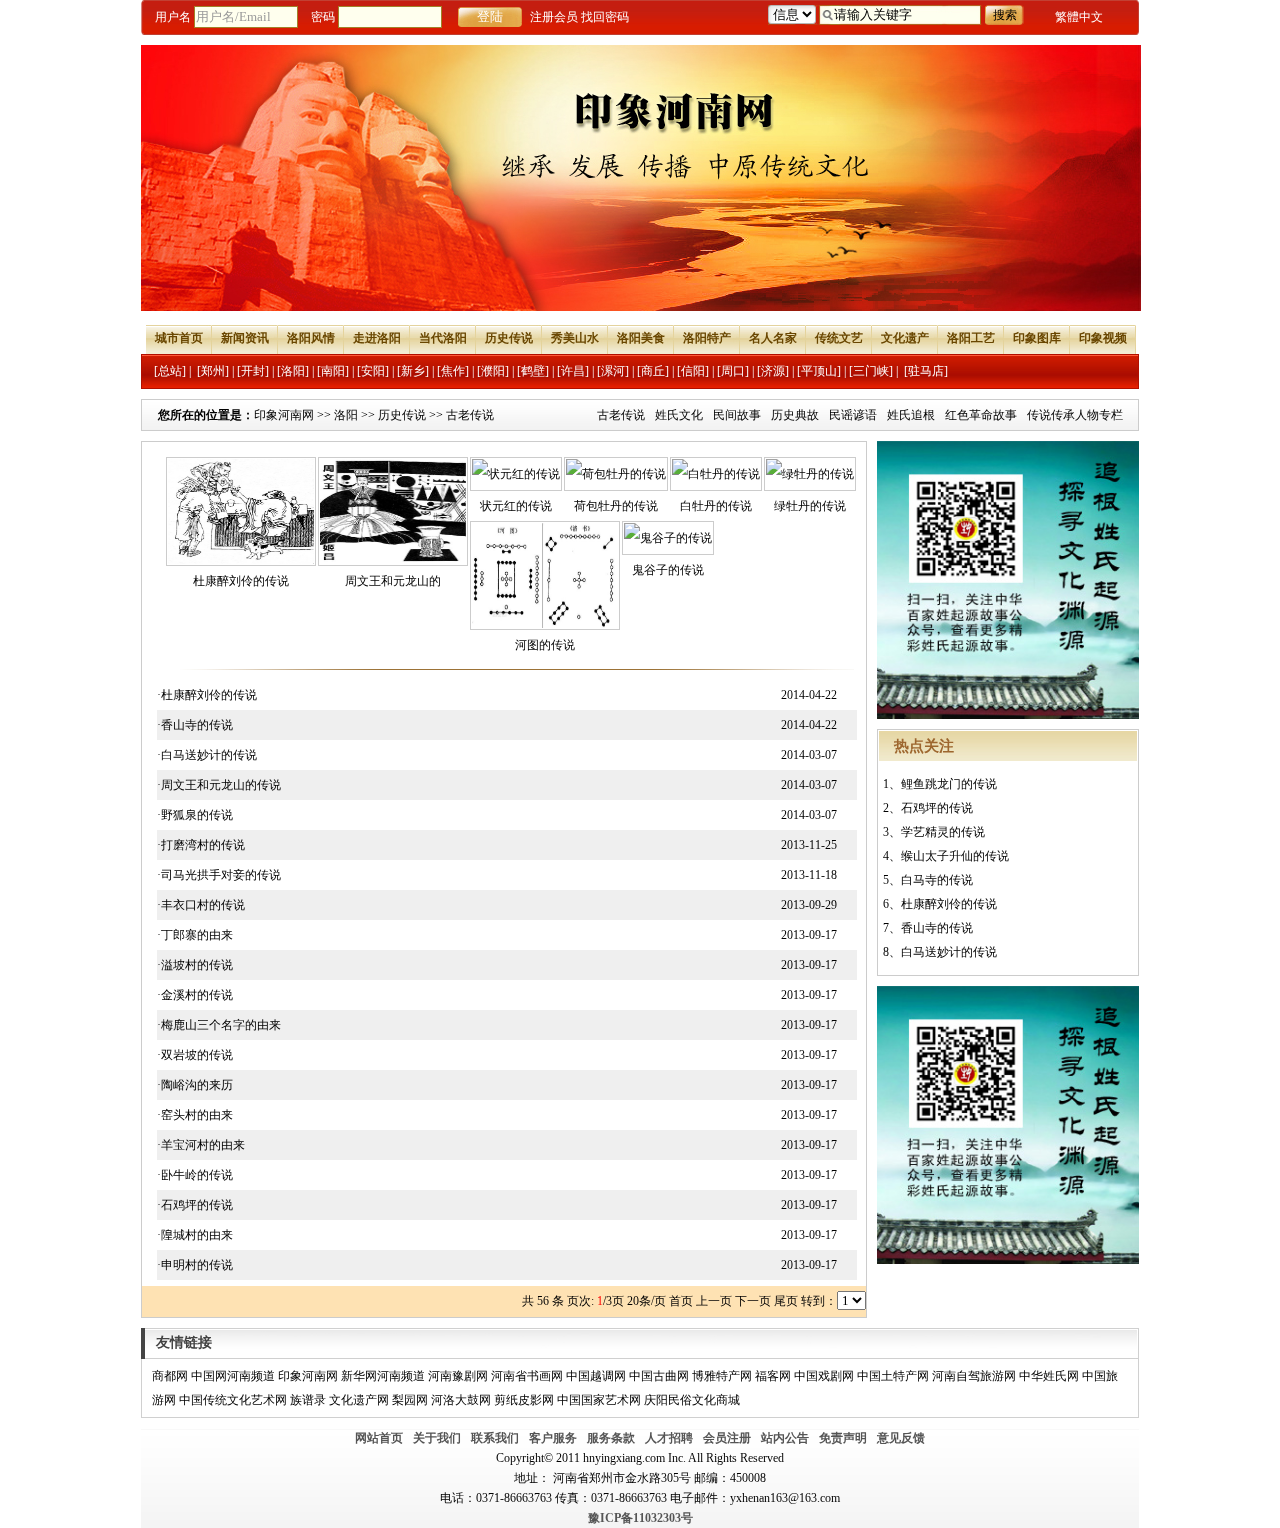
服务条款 (611, 1438)
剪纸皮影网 (524, 1400)
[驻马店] (926, 371)
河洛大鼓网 (461, 1400)
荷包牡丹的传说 (616, 506)
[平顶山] (819, 371)
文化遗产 (905, 338)
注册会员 (554, 17)
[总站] (170, 371)
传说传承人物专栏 (1075, 415)
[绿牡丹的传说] (810, 474)
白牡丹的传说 (716, 506)
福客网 (773, 1376)
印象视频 (1103, 338)
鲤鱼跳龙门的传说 (949, 784)
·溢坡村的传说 (195, 965)
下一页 (753, 1301)
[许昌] (573, 371)
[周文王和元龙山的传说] (393, 562)
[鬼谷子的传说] (668, 538)
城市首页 (179, 338)
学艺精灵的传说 (943, 832)
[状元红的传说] (516, 474)
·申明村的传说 (195, 1265)
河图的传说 (545, 645)
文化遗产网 (359, 1400)
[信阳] (693, 371)
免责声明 (843, 1438)
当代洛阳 (443, 338)
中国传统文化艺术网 (233, 1400)
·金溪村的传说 (195, 995)
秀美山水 (575, 338)
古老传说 (621, 415)
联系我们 (495, 1438)
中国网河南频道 (233, 1376)
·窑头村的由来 (195, 1115)
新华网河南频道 (383, 1376)
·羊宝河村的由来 (201, 1145)
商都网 (170, 1376)
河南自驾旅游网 (974, 1376)
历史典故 (795, 415)
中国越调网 (596, 1376)
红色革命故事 (981, 415)
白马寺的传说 (937, 880)
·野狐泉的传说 (195, 815)
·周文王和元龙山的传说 (219, 785)
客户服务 (553, 1438)
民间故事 (737, 415)
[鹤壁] (533, 371)
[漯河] (613, 371)
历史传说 (509, 338)
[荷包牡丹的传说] (616, 474)
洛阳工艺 (971, 338)
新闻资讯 (245, 338)
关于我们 (437, 1438)
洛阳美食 (641, 338)
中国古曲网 (659, 1376)
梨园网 (410, 1400)
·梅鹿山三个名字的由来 (219, 1025)
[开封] (253, 371)
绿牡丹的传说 (810, 506)
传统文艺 (839, 338)
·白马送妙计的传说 (207, 755)
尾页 (786, 1301)
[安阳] (373, 371)
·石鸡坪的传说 (195, 1205)
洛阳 (346, 415)
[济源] (773, 371)
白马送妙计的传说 (949, 952)
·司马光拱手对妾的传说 (219, 875)
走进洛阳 (377, 338)
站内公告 (785, 1438)
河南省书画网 (527, 1376)
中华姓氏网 (1049, 1376)
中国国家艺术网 (599, 1400)
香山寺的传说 (937, 928)
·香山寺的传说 (195, 725)
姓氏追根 (911, 415)
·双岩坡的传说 (195, 1055)
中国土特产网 (893, 1376)
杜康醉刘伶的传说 (241, 581)
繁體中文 (1079, 17)
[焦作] (453, 371)
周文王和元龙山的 (393, 581)
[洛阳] (293, 371)
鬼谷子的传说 (668, 570)
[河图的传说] (545, 626)
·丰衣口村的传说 (201, 905)
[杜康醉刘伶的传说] (241, 562)
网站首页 (379, 1438)
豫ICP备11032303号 (640, 1518)
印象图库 (1037, 338)
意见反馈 (901, 1438)
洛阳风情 (311, 338)
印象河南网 (284, 415)
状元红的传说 (516, 506)
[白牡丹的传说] (716, 474)
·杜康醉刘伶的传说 (207, 695)
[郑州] (213, 371)
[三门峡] (871, 371)
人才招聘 (669, 1438)
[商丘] (653, 371)
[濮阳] (493, 371)
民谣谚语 (853, 415)
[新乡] (413, 371)
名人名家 (773, 338)
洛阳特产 (707, 338)
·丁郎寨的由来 (195, 935)
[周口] (733, 371)
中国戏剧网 (824, 1376)
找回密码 (605, 17)
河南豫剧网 (458, 1376)
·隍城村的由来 (195, 1235)
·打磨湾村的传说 (201, 845)
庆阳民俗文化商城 (692, 1400)
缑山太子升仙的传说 (955, 856)
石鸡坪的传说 (937, 808)
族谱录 (308, 1400)
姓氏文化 (679, 415)
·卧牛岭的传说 (195, 1175)
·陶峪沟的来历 (195, 1085)
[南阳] (333, 371)
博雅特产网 (722, 1376)
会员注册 (727, 1438)
